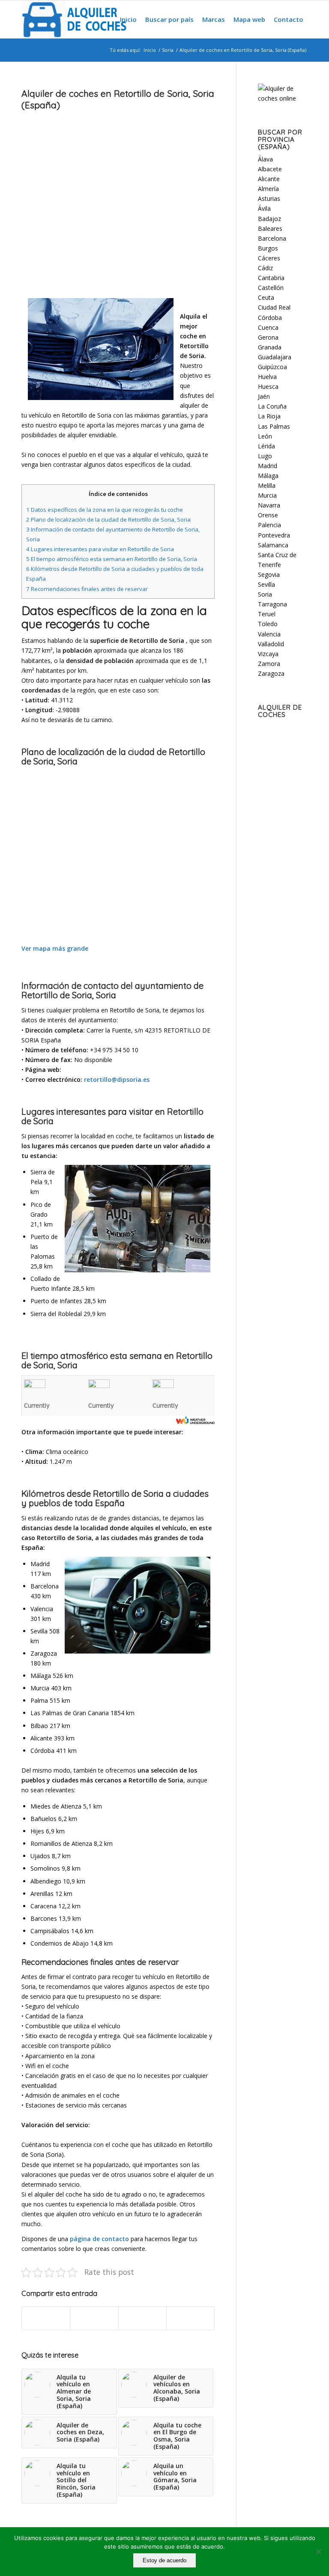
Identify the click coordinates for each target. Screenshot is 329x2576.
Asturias (269, 198)
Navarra (269, 505)
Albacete (270, 169)
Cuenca (268, 327)
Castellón (271, 288)
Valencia (269, 634)
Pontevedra (274, 535)
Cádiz (265, 268)
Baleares (270, 228)
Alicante (269, 179)
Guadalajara (275, 357)
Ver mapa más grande (55, 948)
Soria (168, 50)
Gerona (268, 337)
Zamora (269, 664)
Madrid (268, 466)
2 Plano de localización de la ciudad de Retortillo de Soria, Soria (108, 519)
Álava (265, 159)
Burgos (268, 248)
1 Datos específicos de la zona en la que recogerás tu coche (105, 510)
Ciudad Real (274, 307)
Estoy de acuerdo (164, 2560)
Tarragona (272, 604)
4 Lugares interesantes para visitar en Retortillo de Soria (100, 549)
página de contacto (99, 2239)
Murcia (267, 495)
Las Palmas (274, 426)
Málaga (268, 476)
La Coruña (272, 406)
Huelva (267, 377)
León (265, 436)
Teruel (267, 614)
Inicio (150, 50)
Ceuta (266, 297)
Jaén (264, 396)
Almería (268, 189)
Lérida (266, 446)
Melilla (267, 485)
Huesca (268, 387)
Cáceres (269, 258)
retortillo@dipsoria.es (117, 1079)
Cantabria (271, 278)
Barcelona (272, 238)
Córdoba (270, 318)
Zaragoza (271, 673)
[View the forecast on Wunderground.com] (195, 1420)
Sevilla (266, 584)
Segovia (269, 575)
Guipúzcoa (272, 367)
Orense (268, 515)
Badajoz (269, 219)
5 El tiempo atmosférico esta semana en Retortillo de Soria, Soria (112, 559)
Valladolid (271, 644)
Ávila (264, 208)
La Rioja (269, 416)
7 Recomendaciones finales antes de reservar (87, 589)
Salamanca (273, 545)
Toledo (268, 624)
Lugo (265, 456)
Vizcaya (268, 654)
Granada (270, 347)
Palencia (269, 525)
